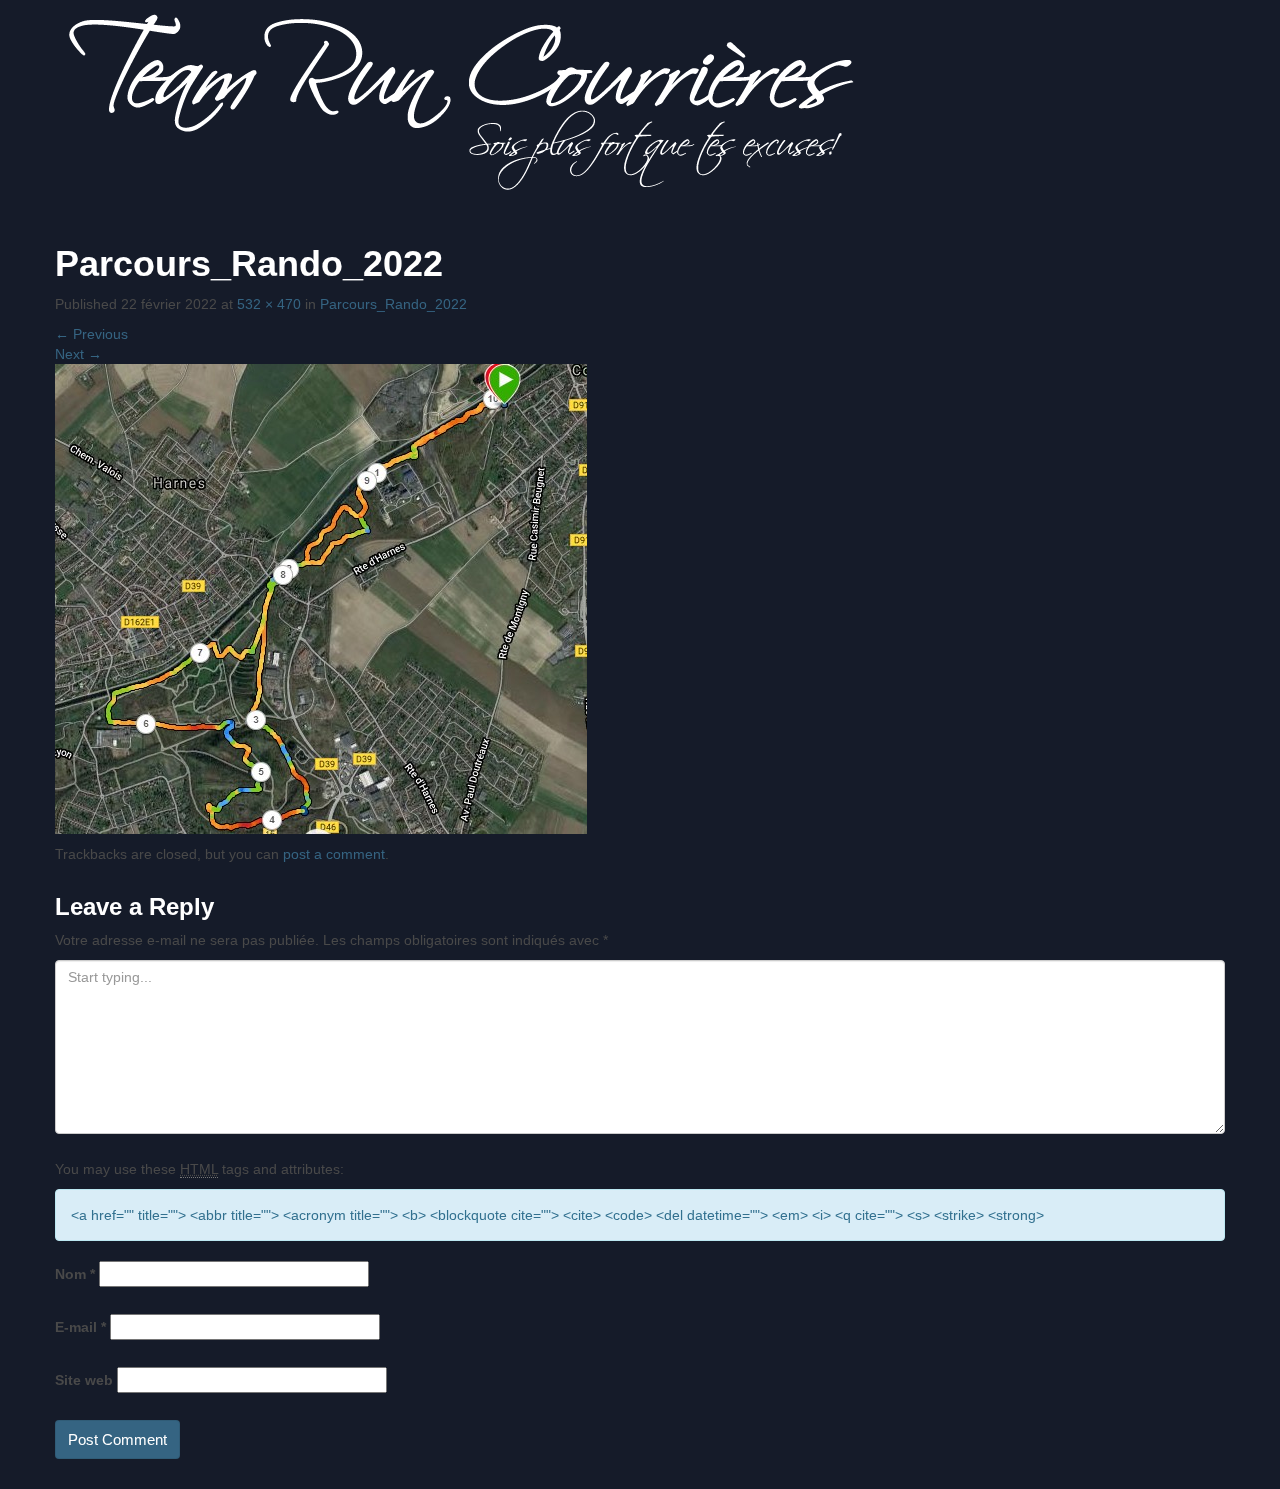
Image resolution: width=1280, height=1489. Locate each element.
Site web (84, 1380)
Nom (75, 1274)
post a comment (334, 854)
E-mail (80, 1327)
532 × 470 (269, 304)
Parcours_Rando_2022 (393, 304)
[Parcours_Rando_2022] (321, 597)
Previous (91, 334)
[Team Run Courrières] (461, 101)
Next (78, 354)
